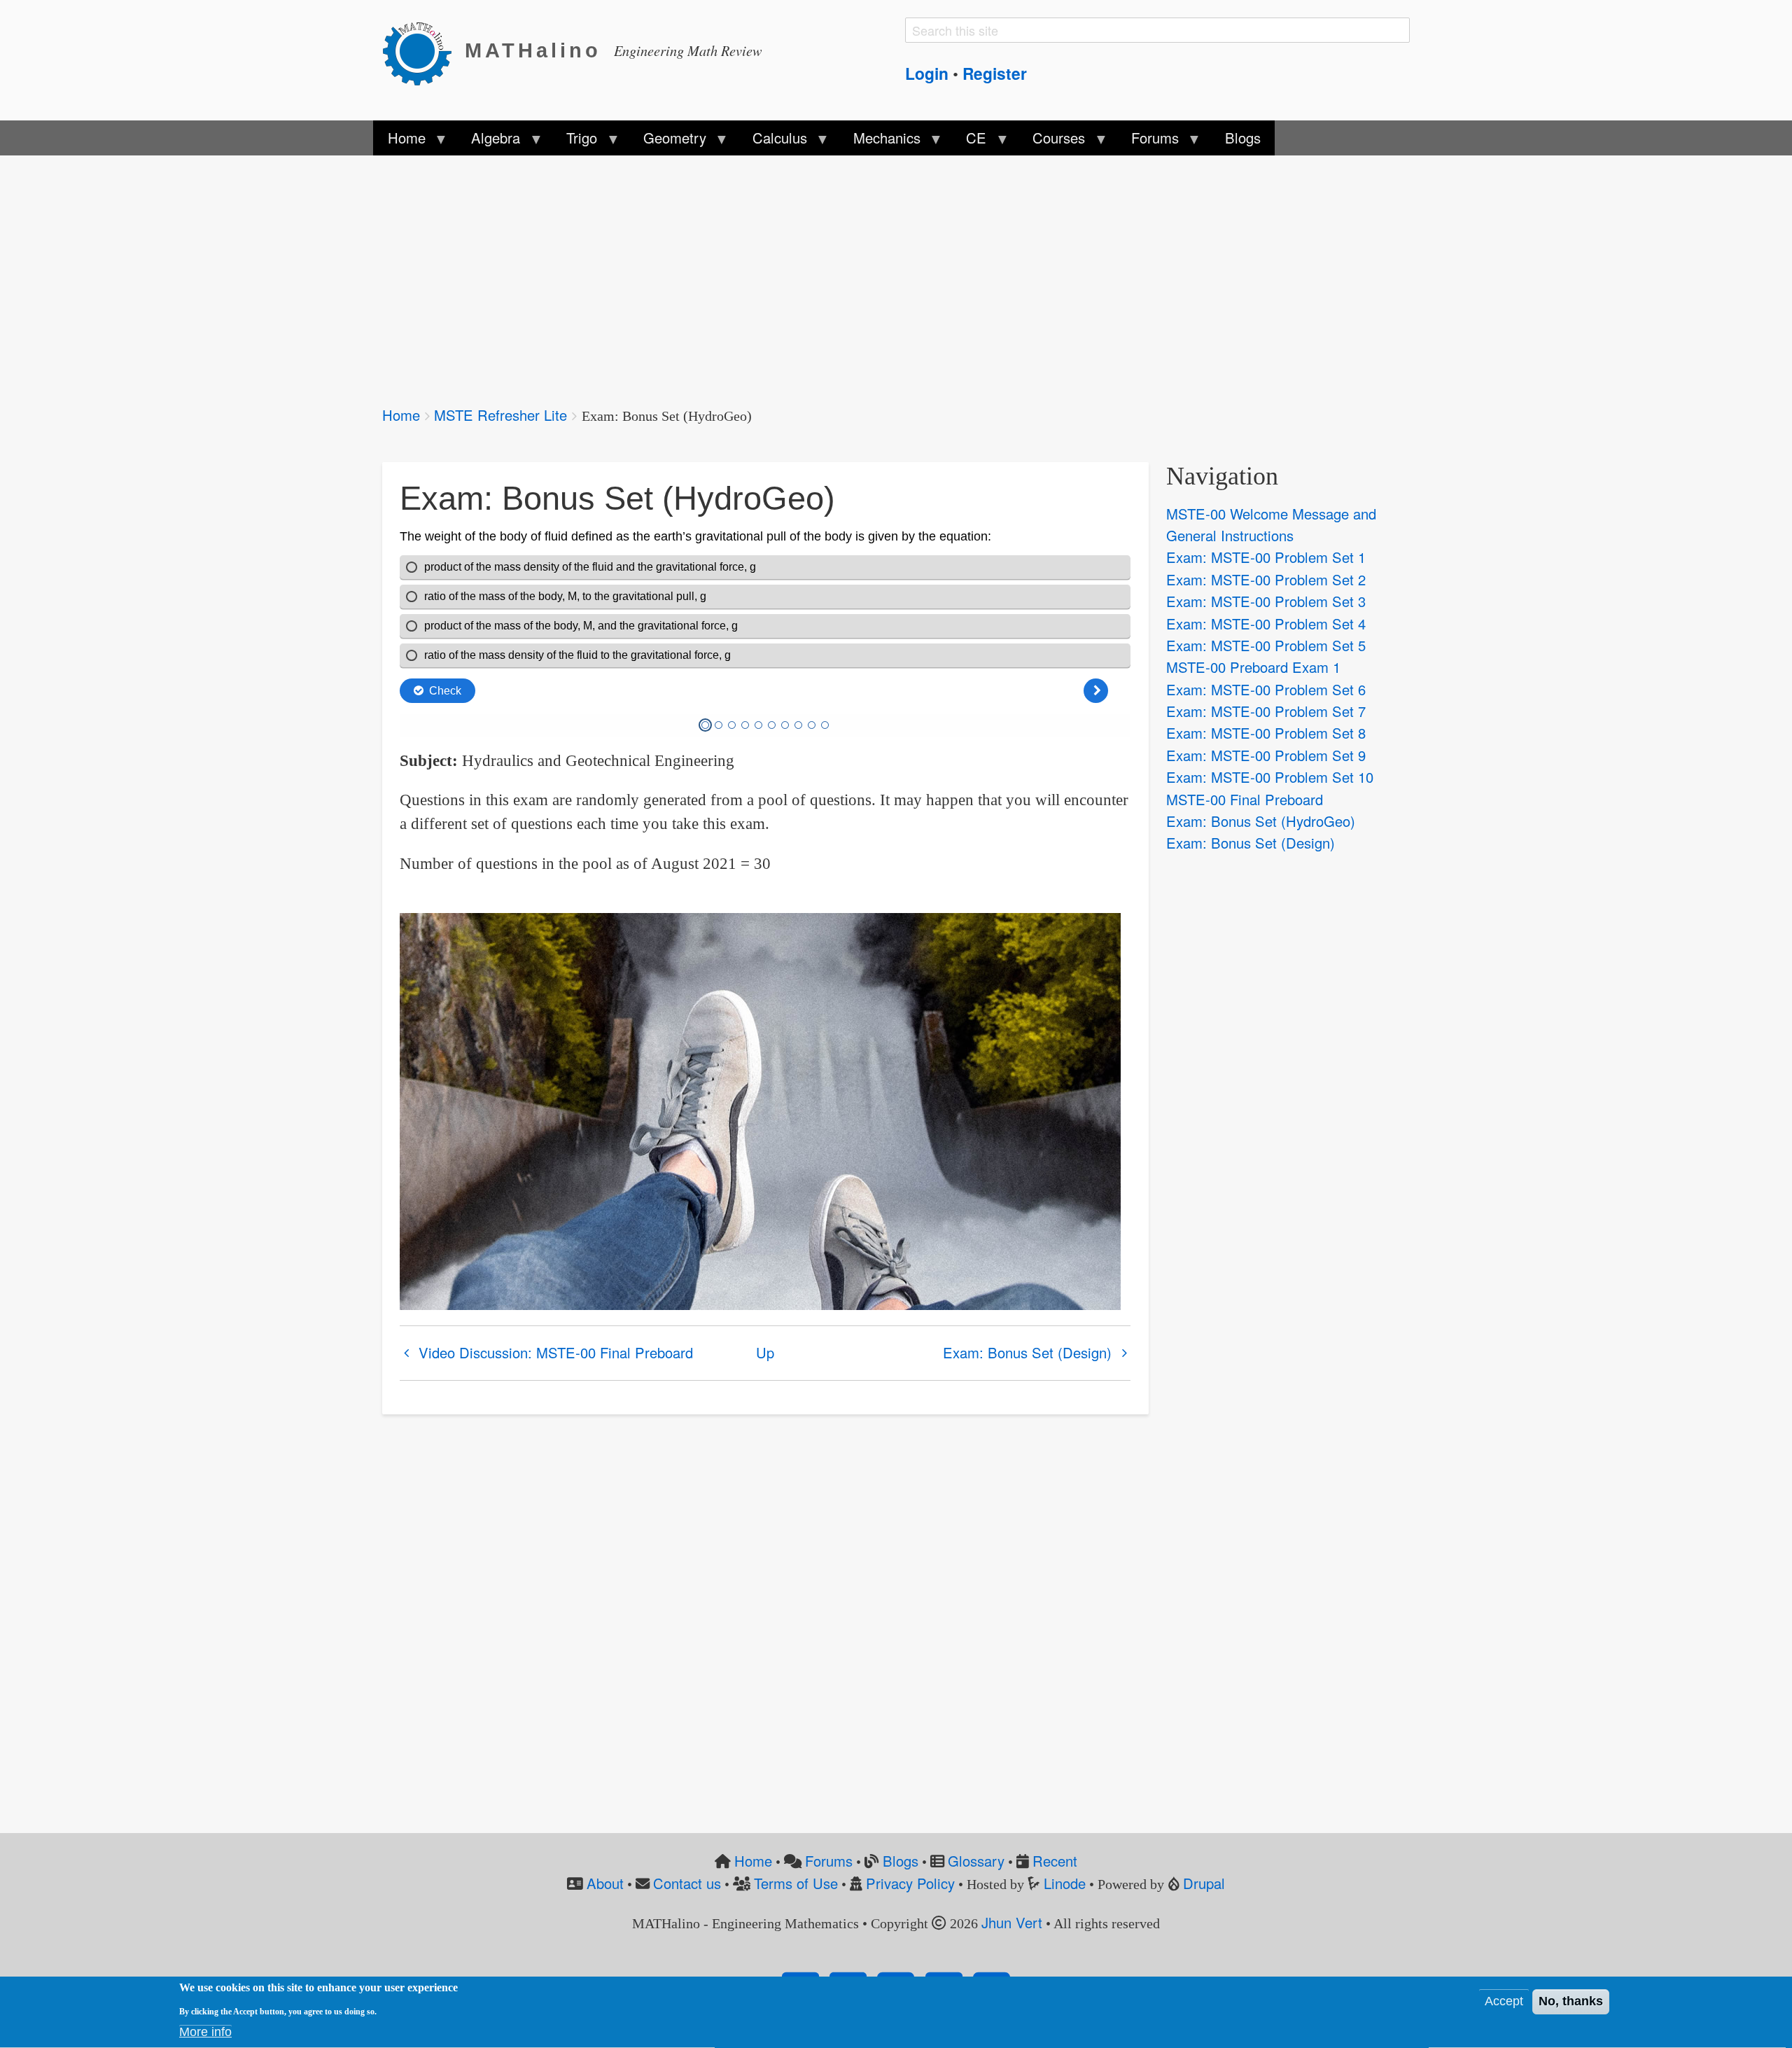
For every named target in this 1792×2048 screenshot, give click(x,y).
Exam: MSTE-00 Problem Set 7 (1266, 711)
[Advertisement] (802, 272)
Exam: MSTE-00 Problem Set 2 (1266, 579)
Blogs (901, 1861)
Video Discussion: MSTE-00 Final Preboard (556, 1352)
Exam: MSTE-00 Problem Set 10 (1270, 777)
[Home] (423, 51)
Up (765, 1352)
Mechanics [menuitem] (879, 141)
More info (205, 2032)
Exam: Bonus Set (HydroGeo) (1261, 821)
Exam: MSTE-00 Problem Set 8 (1266, 733)
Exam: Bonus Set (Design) (1027, 1352)
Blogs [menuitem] (1243, 138)
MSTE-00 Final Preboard (1245, 799)
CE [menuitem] (969, 141)
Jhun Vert (1012, 1922)
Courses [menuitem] (1052, 141)
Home (401, 415)
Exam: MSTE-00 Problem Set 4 (1266, 624)
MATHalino (533, 50)
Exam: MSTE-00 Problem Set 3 (1266, 601)
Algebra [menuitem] (489, 141)
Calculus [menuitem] (773, 141)
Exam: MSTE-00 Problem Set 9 (1266, 755)
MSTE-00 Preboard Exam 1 (1253, 667)
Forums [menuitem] (1148, 141)
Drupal (1204, 1883)
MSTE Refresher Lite (500, 415)
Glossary (976, 1861)
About (605, 1883)
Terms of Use (796, 1883)
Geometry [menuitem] (668, 141)
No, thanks (1571, 2002)
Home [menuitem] (399, 141)
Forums (829, 1861)
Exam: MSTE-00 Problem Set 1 (1266, 557)
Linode (1065, 1883)
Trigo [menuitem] (575, 141)
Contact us (687, 1883)
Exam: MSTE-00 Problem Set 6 (1266, 689)
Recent (1055, 1861)
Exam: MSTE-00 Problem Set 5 (1266, 645)
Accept (1504, 2002)
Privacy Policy (910, 1883)
